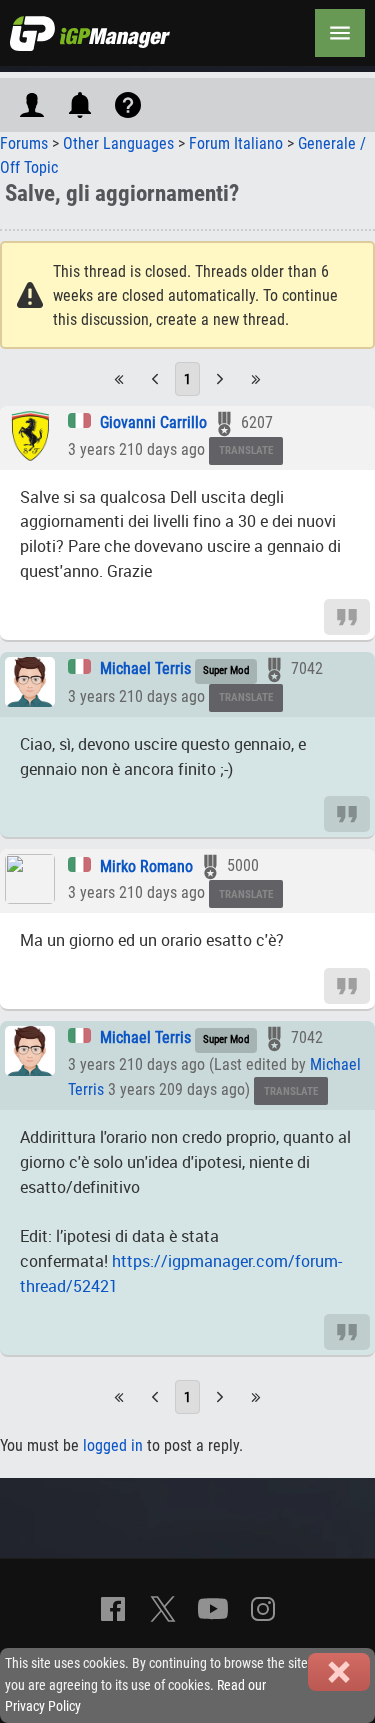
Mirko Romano (146, 866)
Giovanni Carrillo (153, 422)
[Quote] (347, 615)
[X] (163, 1609)
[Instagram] (263, 1609)
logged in (113, 1445)
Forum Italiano (236, 143)
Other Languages (118, 143)
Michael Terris (145, 668)
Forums (24, 143)
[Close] (339, 1672)
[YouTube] (213, 1609)
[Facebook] (113, 1609)
